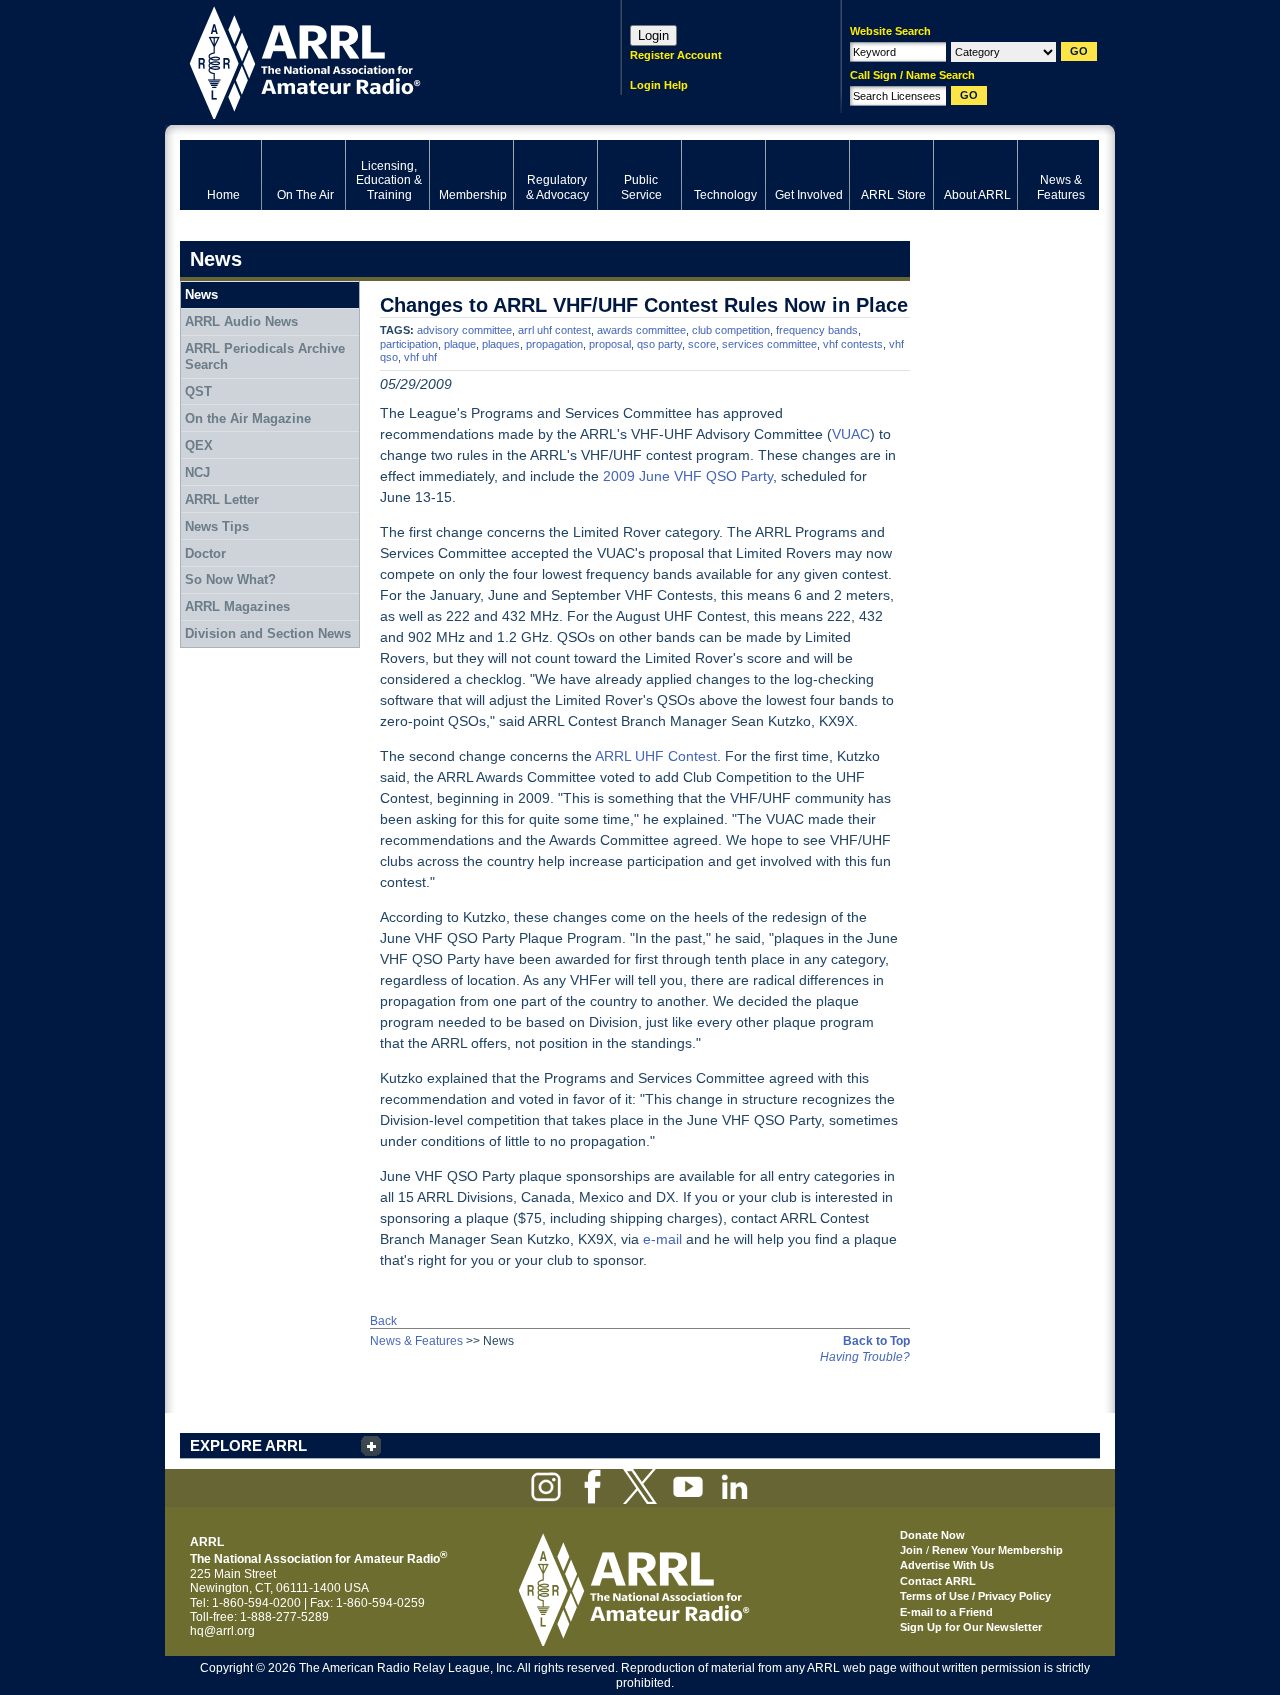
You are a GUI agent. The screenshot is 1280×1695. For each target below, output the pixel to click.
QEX (199, 445)
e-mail (662, 1239)
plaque (460, 344)
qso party (659, 344)
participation (409, 344)
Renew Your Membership (997, 1550)
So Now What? (230, 579)
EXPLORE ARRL (248, 1445)
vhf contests (853, 344)
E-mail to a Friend (946, 1612)
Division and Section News (268, 633)
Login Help (659, 85)
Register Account (676, 55)
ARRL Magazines (237, 606)
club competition (731, 330)
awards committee (641, 330)
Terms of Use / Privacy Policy (975, 1596)
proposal (610, 344)
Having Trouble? (865, 1357)
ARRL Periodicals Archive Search (265, 356)
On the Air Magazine (248, 418)
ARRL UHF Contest (656, 756)
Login (653, 35)
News (201, 294)
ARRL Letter (222, 499)
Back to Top (876, 1341)
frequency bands (817, 330)
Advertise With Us (947, 1565)
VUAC (851, 434)
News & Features (416, 1341)
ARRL (374, 60)
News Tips (217, 526)
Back (383, 1321)
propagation (554, 344)
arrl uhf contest (554, 330)
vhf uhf (420, 357)
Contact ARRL (938, 1581)
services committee (769, 344)
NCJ (197, 472)
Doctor (205, 553)
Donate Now (932, 1535)
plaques (501, 344)
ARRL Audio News (241, 321)
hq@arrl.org (222, 1631)
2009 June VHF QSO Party (688, 476)
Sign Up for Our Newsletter (971, 1627)
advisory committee (464, 330)
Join (911, 1550)
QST (198, 391)
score (702, 344)
